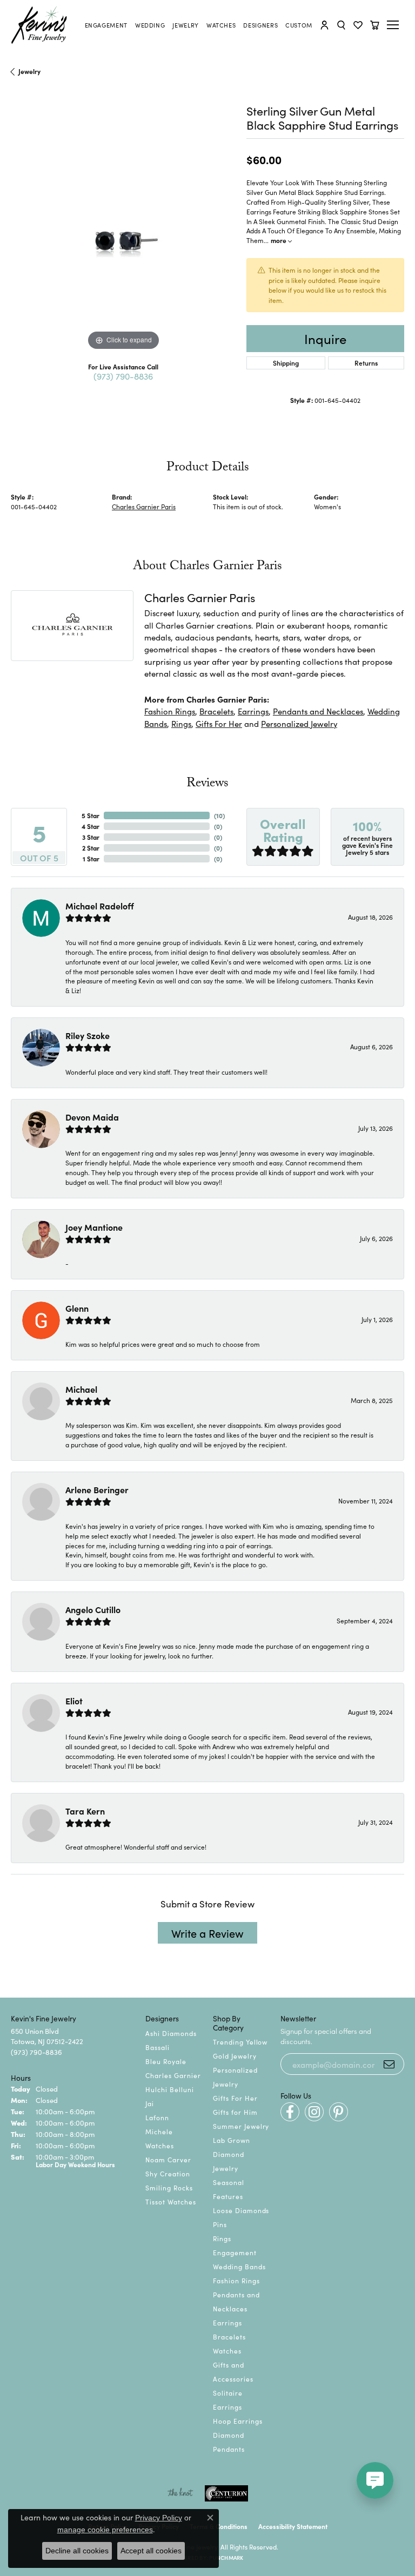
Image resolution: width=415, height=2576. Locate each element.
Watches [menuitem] (227, 2351)
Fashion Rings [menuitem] (236, 2280)
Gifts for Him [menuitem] (235, 2112)
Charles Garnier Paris (144, 506)
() (219, 815)
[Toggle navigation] (394, 25)
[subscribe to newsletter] (389, 2064)
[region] (123, 241)
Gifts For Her (219, 723)
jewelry (29, 71)
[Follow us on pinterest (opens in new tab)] (339, 2112)
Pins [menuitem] (220, 2224)
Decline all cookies (77, 2551)
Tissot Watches (170, 2201)
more (279, 240)
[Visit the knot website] (180, 2493)
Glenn (77, 1308)
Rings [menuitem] (222, 2238)
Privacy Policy (159, 2518)
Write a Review (207, 1933)
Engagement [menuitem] (235, 2252)
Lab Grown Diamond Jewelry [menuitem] (232, 2154)
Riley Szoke (88, 1035)
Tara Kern (85, 1811)
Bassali (158, 2047)
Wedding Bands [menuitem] (239, 2266)
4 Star (91, 826)
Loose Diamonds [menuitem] (241, 2210)
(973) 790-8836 (123, 376)
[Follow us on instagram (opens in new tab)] (314, 2112)
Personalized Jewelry (299, 723)
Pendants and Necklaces (318, 711)
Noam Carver (168, 2159)
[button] (324, 25)
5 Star (91, 815)
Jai (150, 2103)
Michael (81, 1389)
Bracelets (216, 711)
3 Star (91, 837)
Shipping (286, 363)
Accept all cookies (151, 2551)
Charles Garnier (173, 2075)
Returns (366, 363)
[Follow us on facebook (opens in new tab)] (290, 2112)
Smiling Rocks (169, 2187)
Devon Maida (92, 1117)
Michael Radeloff (100, 906)
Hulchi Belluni (169, 2089)
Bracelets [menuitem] (229, 2336)
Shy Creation (168, 2173)
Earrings (253, 711)
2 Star (91, 848)
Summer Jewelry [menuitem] (241, 2126)
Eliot (74, 1701)
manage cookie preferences (105, 2530)
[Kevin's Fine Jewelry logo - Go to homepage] (39, 25)
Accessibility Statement (293, 2526)
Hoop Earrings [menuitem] (237, 2421)
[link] (106, 25)
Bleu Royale (166, 2061)
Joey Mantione (94, 1227)
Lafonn (157, 2117)
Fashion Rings (170, 711)
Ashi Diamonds (171, 2033)
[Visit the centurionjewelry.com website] (226, 2493)
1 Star (91, 858)
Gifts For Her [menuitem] (235, 2098)
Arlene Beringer (97, 1489)
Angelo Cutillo (93, 1609)
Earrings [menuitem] (227, 2322)
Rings (181, 723)
